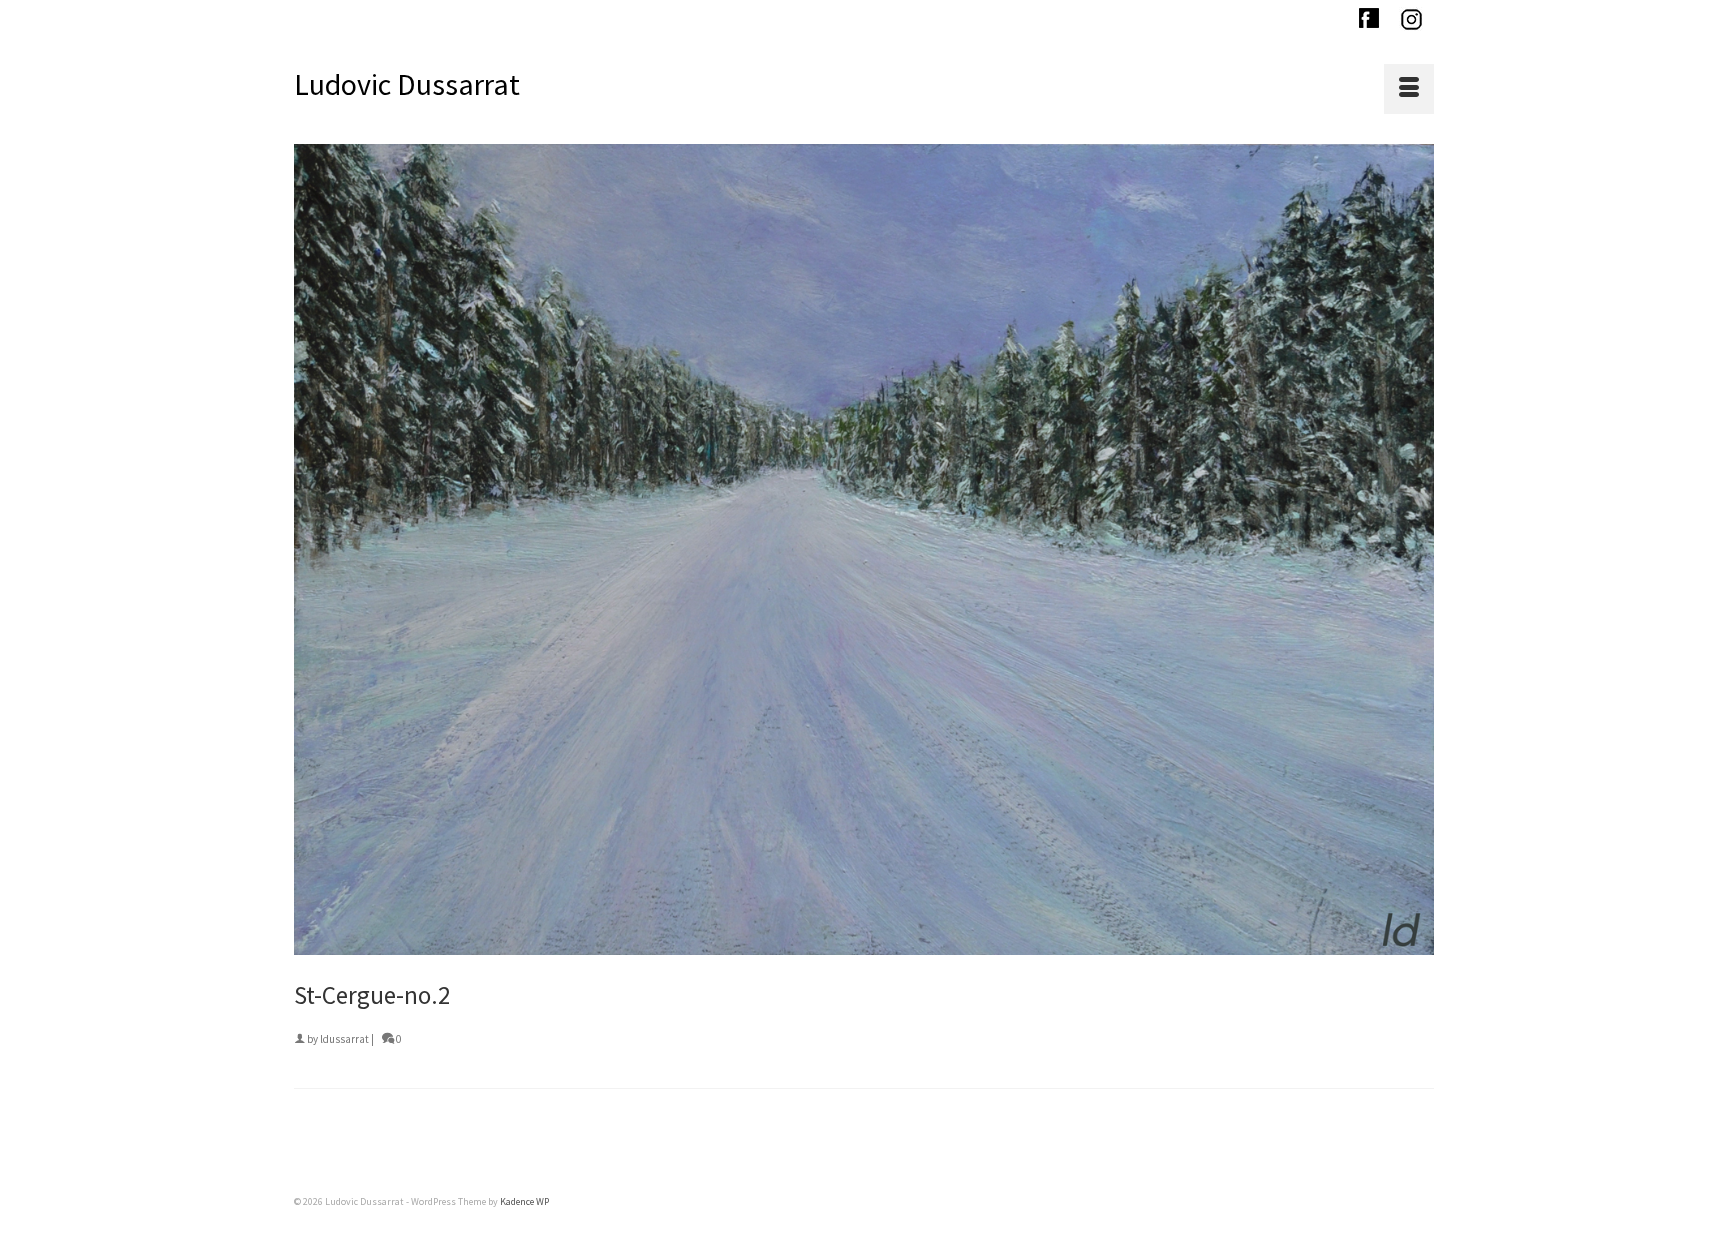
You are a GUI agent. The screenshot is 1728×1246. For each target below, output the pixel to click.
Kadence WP (524, 1201)
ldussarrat (344, 1039)
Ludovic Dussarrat (407, 84)
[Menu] (1409, 89)
